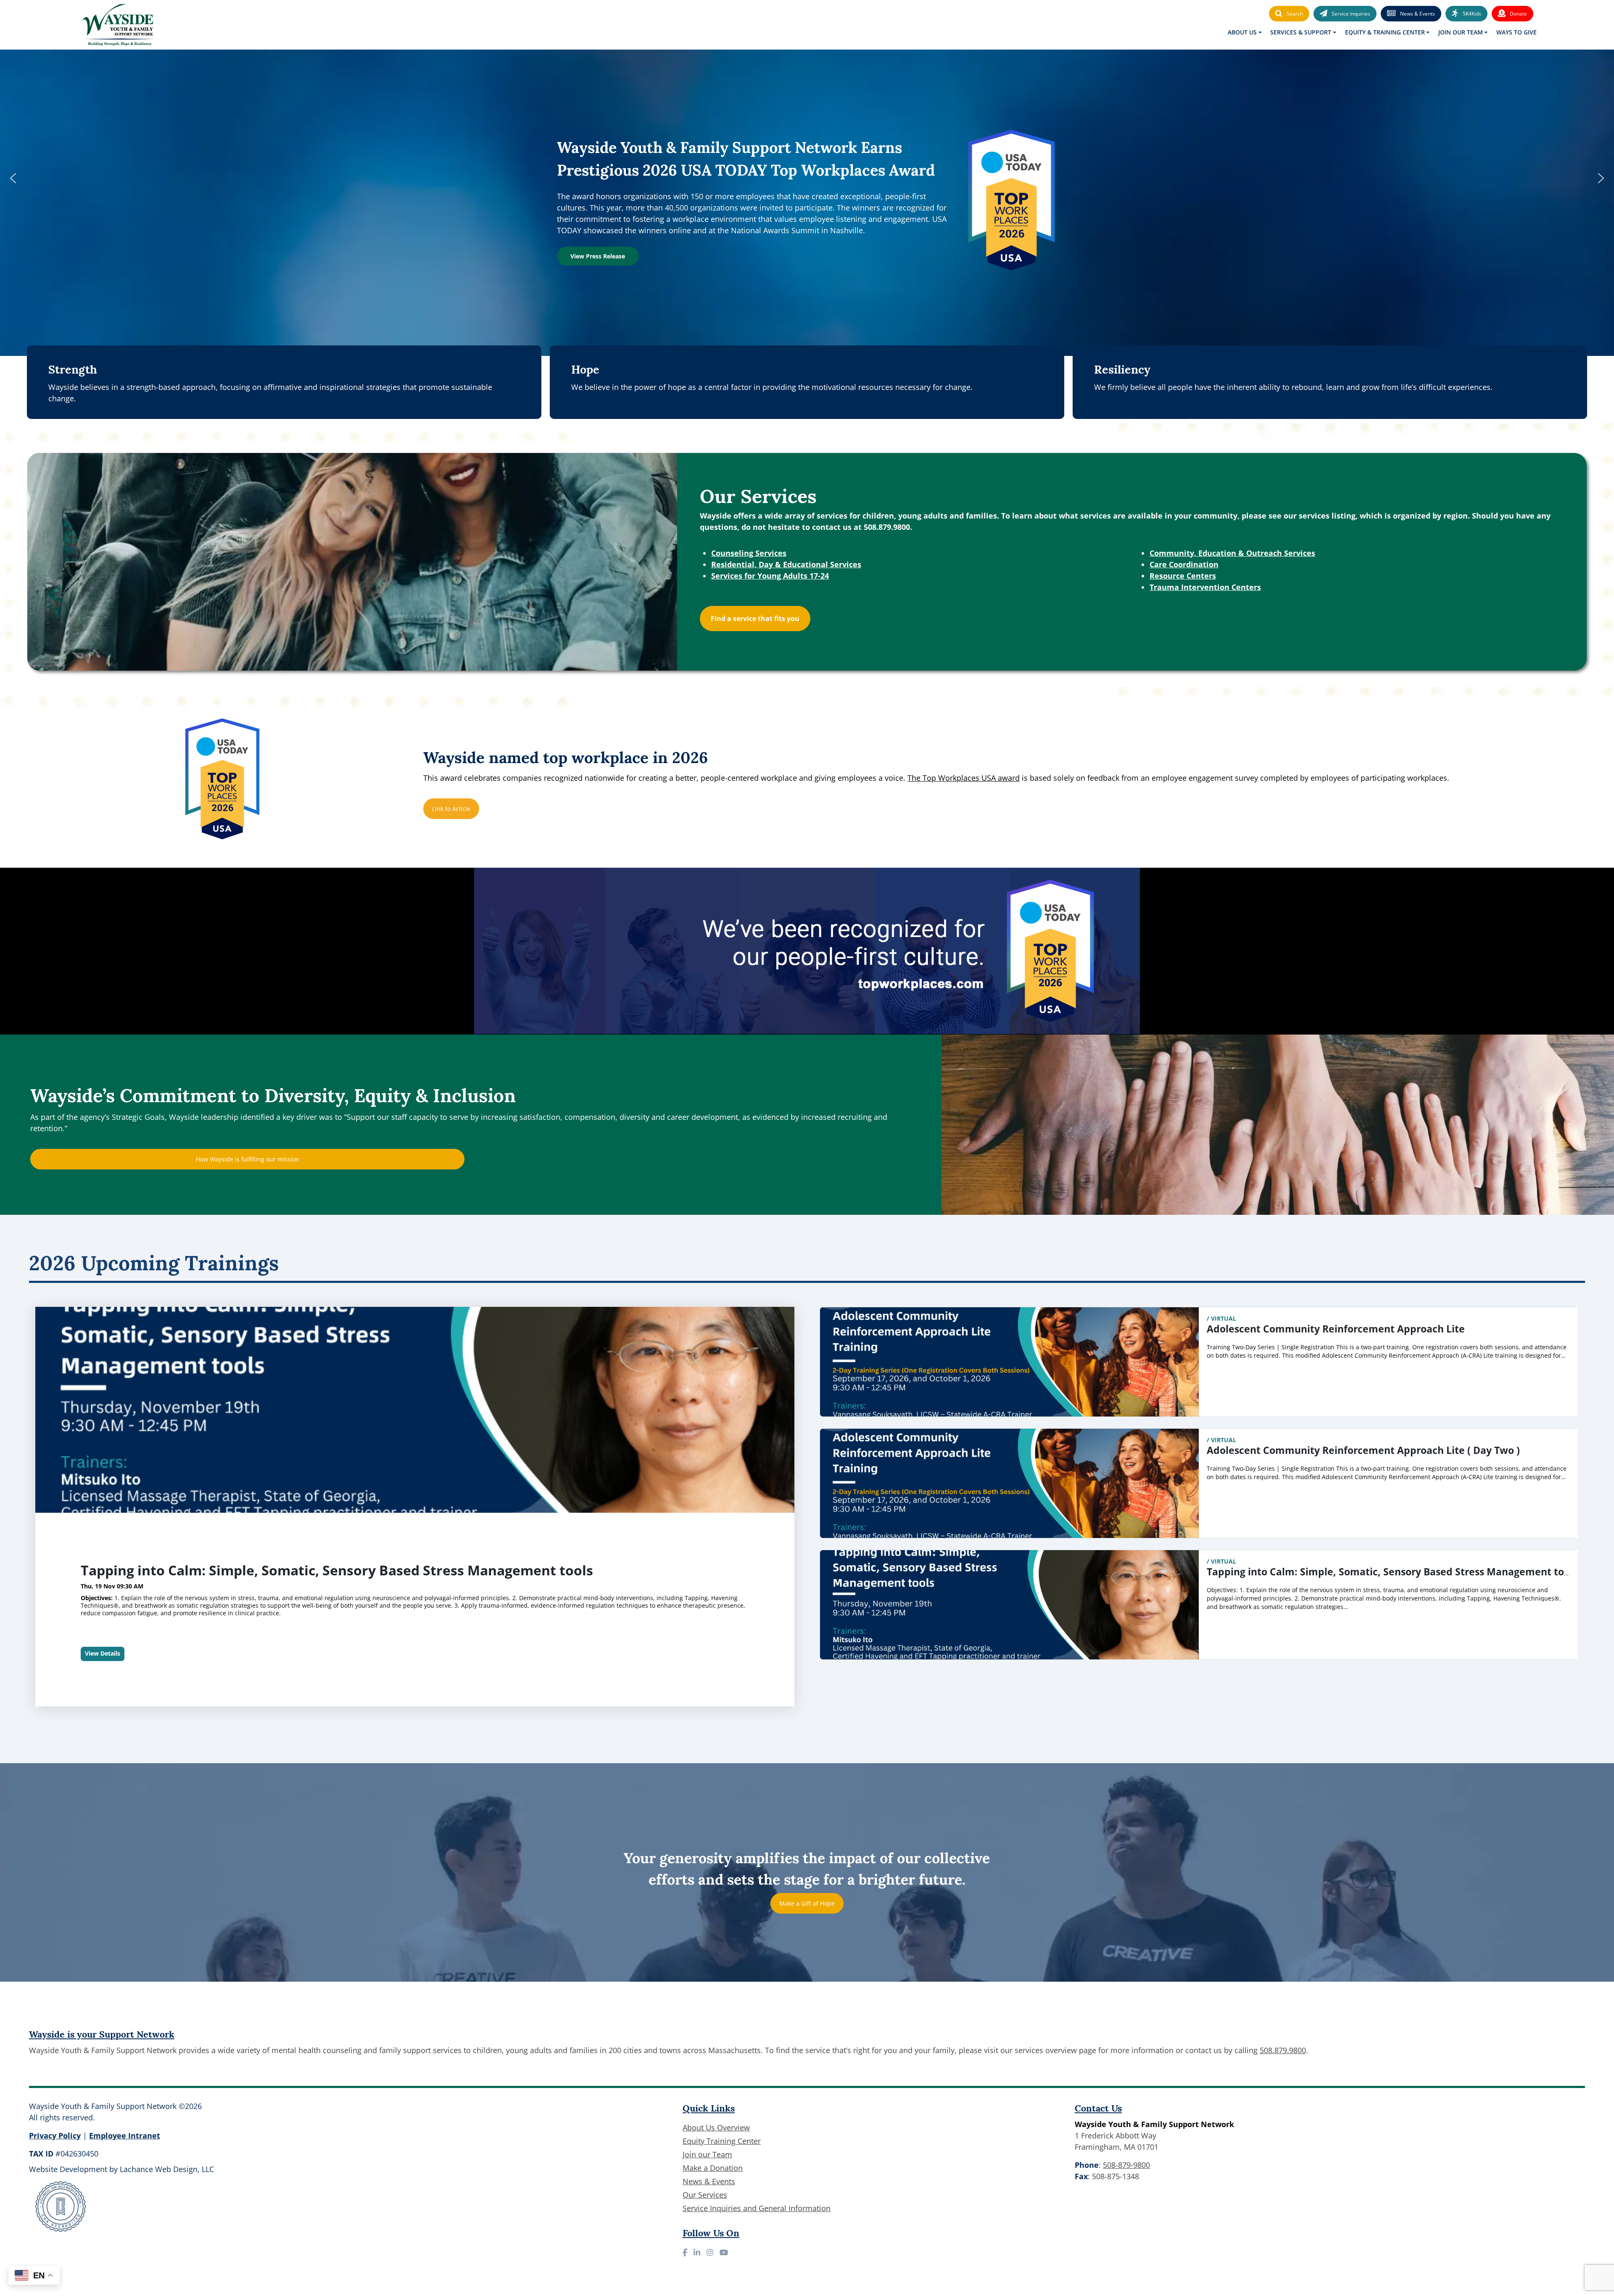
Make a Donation (713, 2168)
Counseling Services (749, 553)
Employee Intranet (125, 2135)
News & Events (1418, 14)
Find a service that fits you (755, 619)
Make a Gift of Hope (807, 1903)
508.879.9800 (1283, 2050)
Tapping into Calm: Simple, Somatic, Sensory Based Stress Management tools (1392, 1572)
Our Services (705, 2195)
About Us (1242, 32)
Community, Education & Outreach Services (1232, 553)
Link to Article (451, 809)
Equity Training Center (722, 2141)
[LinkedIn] (697, 2252)
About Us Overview (716, 2127)
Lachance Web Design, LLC (167, 2169)
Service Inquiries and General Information (757, 2208)
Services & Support (1301, 32)
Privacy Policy (55, 2135)
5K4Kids (1472, 14)
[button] (13, 178)
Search (1295, 14)
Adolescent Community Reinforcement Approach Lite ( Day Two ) (1363, 1450)
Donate (1518, 14)
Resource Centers (1183, 576)
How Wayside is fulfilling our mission (248, 1159)
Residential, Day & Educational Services (786, 564)
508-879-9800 (1126, 2165)
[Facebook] (685, 2252)
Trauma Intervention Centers (1205, 587)
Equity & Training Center (1385, 32)
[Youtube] (724, 2252)
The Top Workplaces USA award (964, 778)
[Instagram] (710, 2252)
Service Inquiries (1351, 14)
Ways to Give (1516, 32)
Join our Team (707, 2154)
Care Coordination (1184, 564)
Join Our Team (1461, 32)
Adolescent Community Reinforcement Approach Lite (259, 1570)
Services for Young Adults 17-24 (770, 576)
